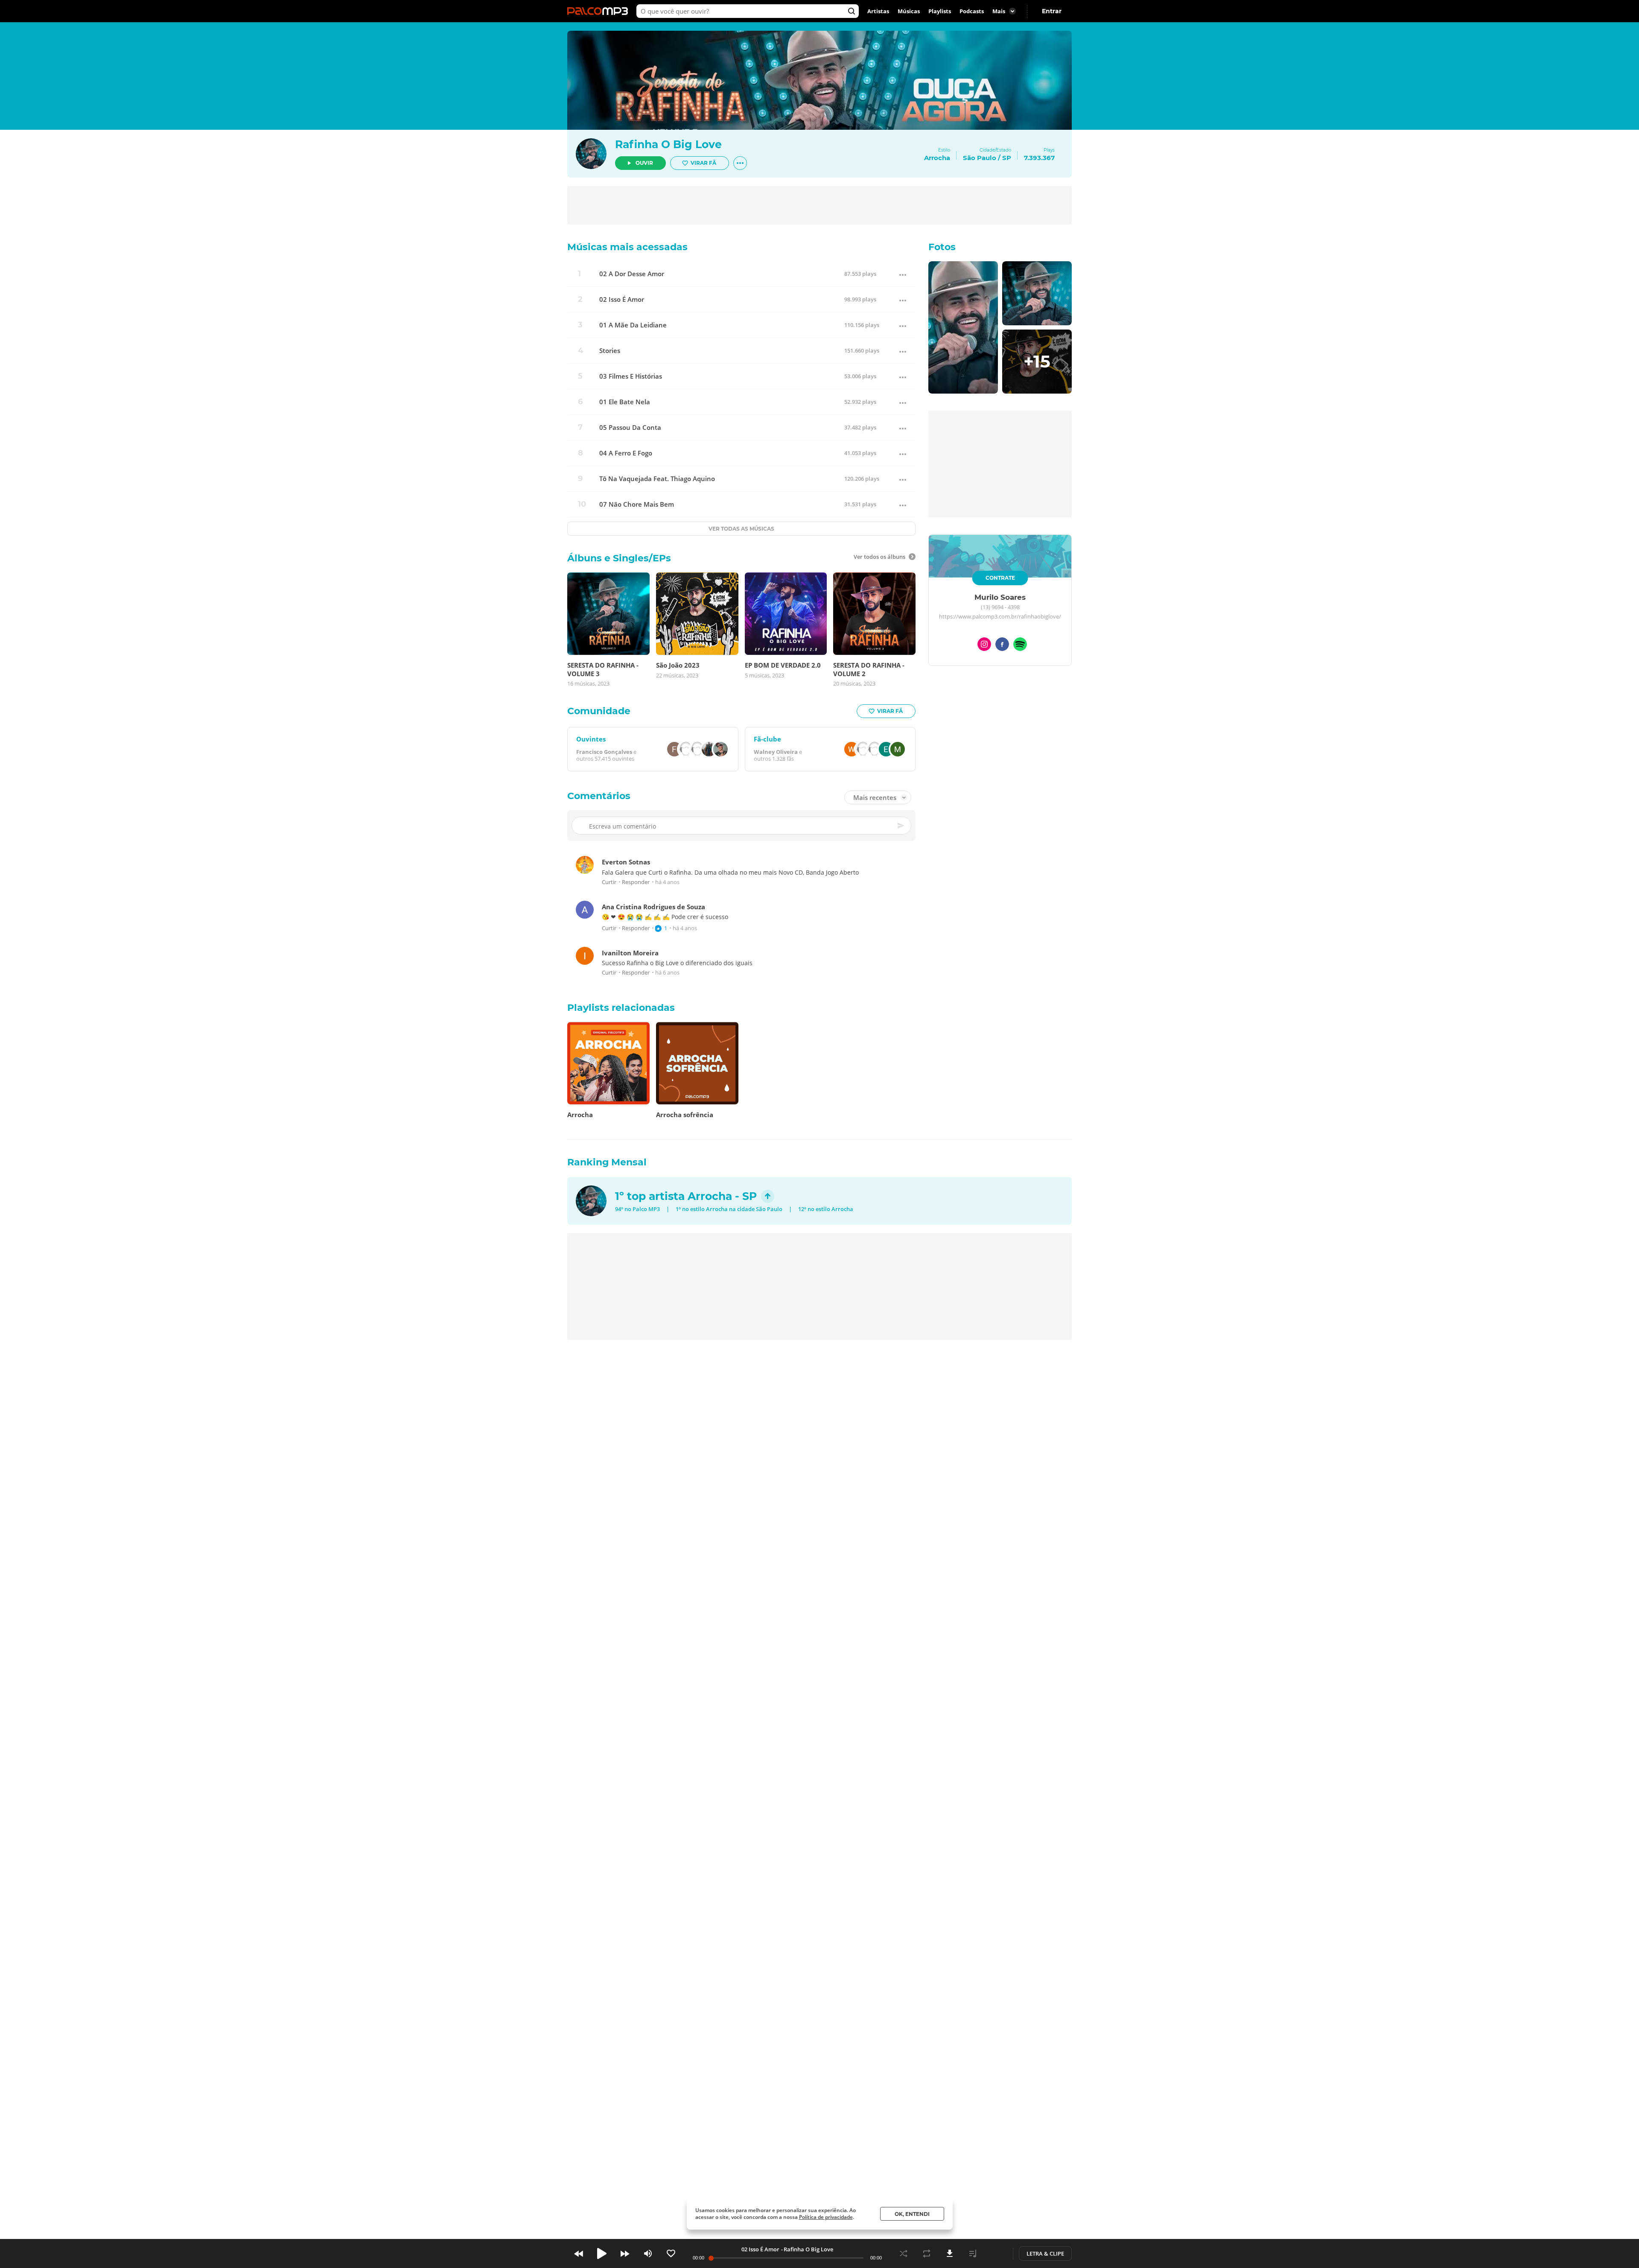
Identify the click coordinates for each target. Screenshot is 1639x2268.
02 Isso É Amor (622, 299)
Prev (579, 2253)
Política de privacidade (826, 2217)
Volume (648, 2253)
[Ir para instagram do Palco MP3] (984, 646)
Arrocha (710, 1196)
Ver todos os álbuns (879, 557)
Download (950, 2253)
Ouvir (644, 163)
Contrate (1000, 578)
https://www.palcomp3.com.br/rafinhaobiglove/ (1000, 617)
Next (625, 2253)
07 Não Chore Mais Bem (637, 504)
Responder (636, 883)
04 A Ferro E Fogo (626, 453)
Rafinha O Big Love (668, 144)
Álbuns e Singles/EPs (619, 558)
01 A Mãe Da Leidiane (633, 325)
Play (602, 2253)
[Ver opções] (740, 163)
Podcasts (972, 11)
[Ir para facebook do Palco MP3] (1002, 646)
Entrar (1052, 11)
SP (1007, 158)
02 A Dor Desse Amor (632, 274)
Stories (610, 351)
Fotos (942, 247)
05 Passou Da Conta (630, 428)
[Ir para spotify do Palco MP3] (1020, 646)
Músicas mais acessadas (627, 247)
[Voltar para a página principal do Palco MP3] (600, 11)
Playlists (940, 11)
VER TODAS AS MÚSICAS (741, 529)
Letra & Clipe (1045, 2253)
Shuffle (904, 2253)
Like (671, 2253)
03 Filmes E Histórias (631, 376)
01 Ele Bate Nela (625, 402)
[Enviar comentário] (901, 826)
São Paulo (980, 158)
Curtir (609, 883)
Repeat (927, 2253)
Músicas (909, 11)
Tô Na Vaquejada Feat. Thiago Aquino (657, 479)
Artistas (878, 11)
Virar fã (703, 163)
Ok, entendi (912, 2214)
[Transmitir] (996, 2253)
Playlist (973, 2253)
